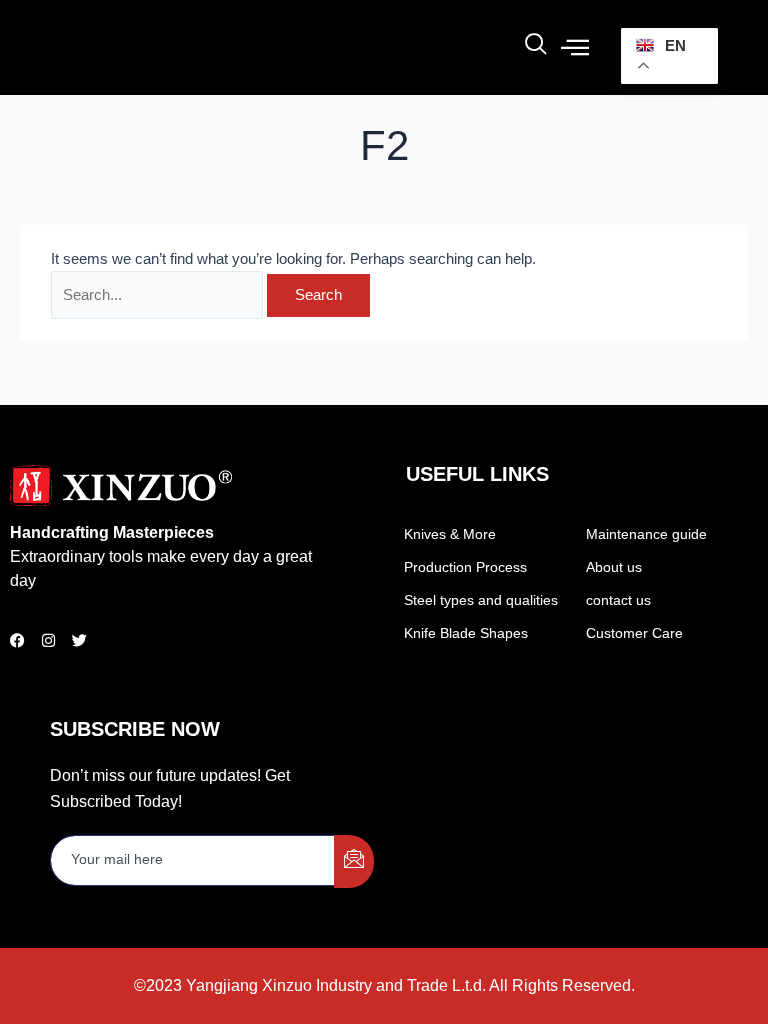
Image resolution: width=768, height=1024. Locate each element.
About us (614, 567)
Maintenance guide (646, 534)
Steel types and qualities (481, 600)
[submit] (354, 861)
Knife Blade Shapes (466, 633)
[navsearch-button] (535, 48)
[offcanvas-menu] (575, 48)
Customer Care (634, 633)
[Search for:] (159, 295)
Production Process (465, 567)
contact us (618, 600)
